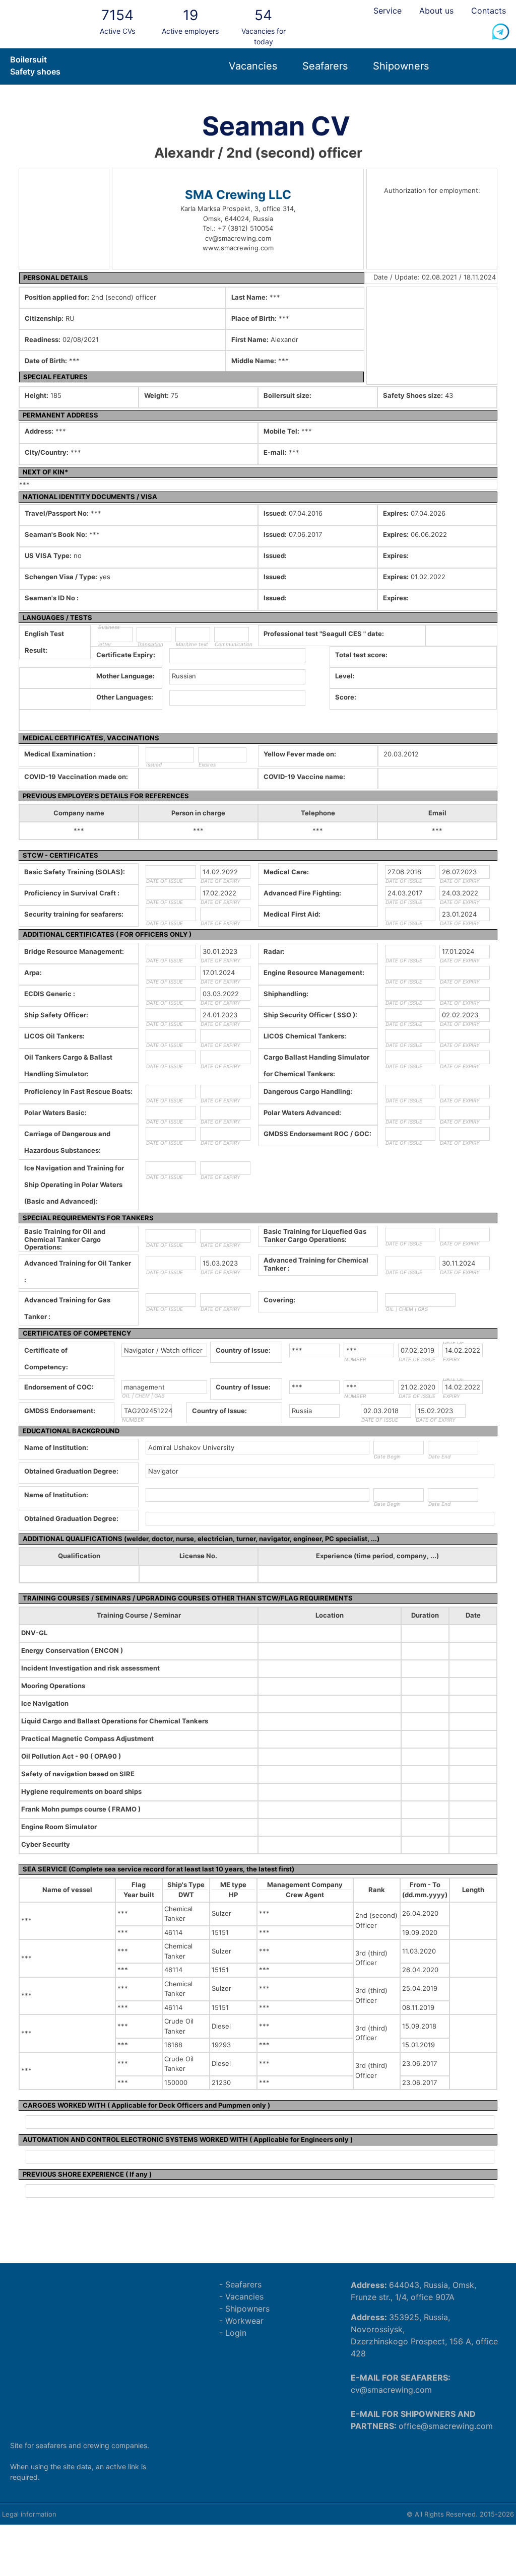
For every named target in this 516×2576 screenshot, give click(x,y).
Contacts (489, 11)
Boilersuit (28, 59)
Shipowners (401, 66)
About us (436, 11)
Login (236, 2333)
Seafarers (325, 66)
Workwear (244, 2321)
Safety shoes (35, 72)
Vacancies (253, 66)
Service (388, 11)
